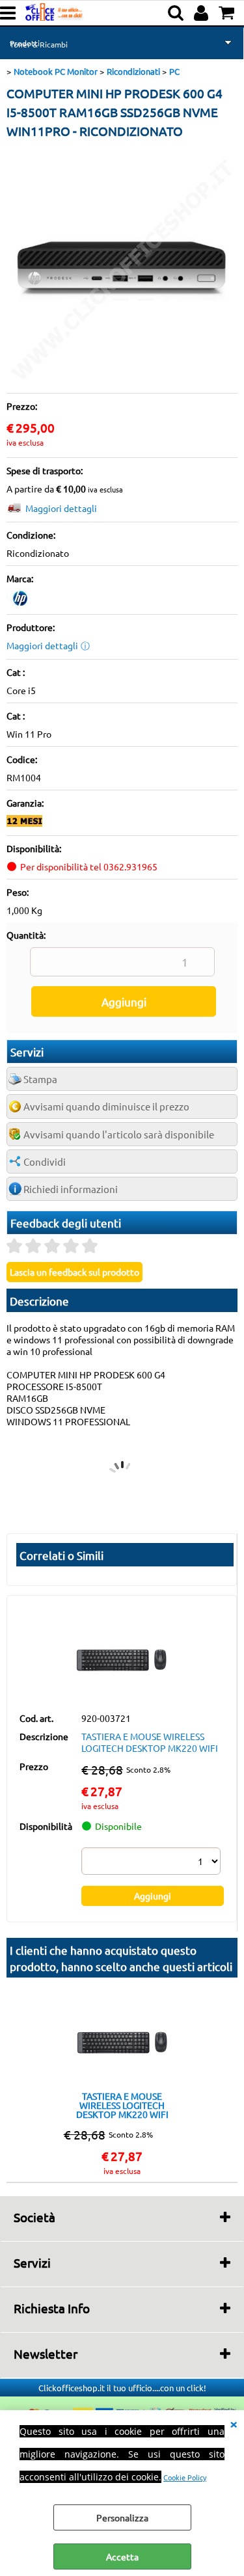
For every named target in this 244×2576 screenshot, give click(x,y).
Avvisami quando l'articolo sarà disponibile (119, 1134)
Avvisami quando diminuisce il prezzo (106, 1106)
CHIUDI (234, 2423)
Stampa (40, 1079)
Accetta (122, 2556)
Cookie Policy (185, 2477)
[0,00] (228, 13)
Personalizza (122, 2517)
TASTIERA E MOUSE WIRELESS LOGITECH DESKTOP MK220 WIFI (150, 1742)
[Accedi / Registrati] (203, 13)
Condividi (45, 1161)
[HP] (20, 602)
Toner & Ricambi (39, 44)
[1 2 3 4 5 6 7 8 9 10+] (153, 1863)
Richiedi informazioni (71, 1189)
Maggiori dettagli (61, 508)
